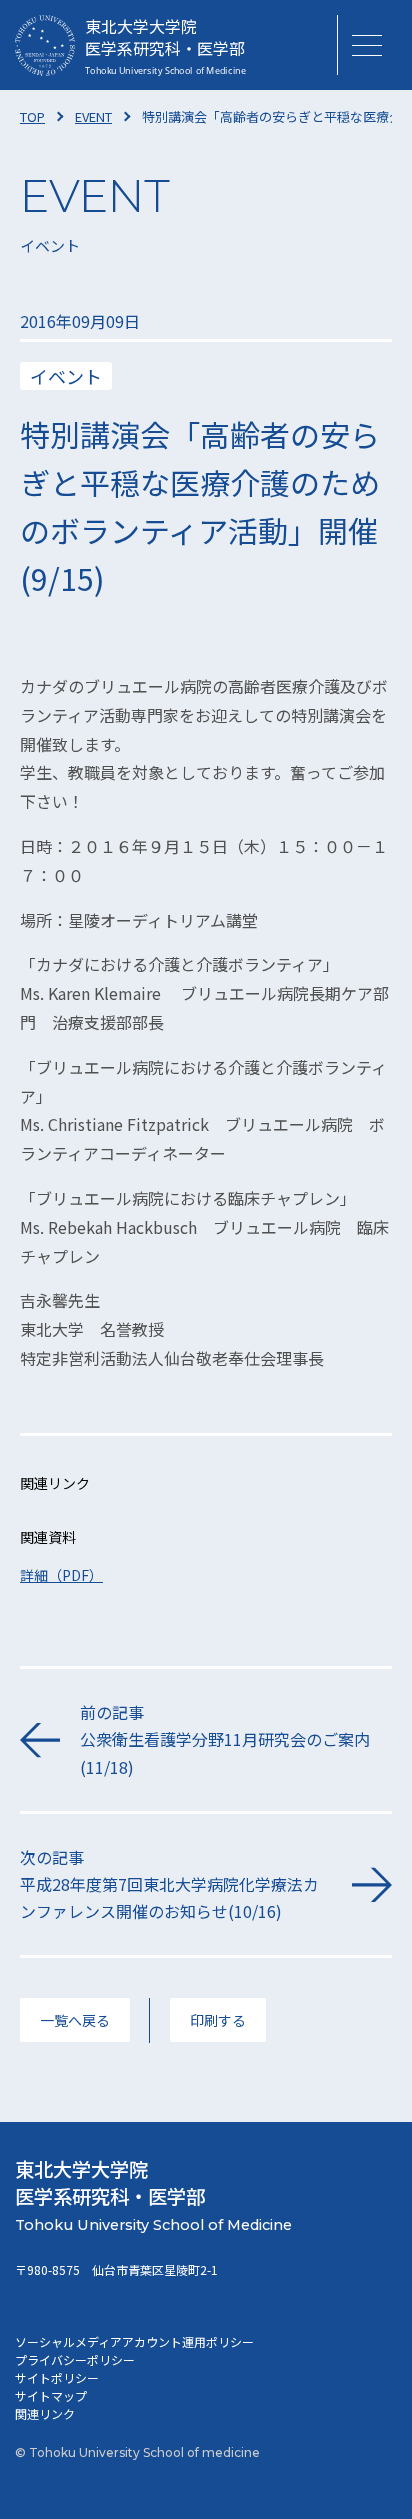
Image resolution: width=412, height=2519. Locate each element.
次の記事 (169, 1884)
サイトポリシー (57, 2377)
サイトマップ (51, 2395)
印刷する (218, 2020)
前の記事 (225, 1739)
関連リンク (45, 2413)
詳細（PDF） (61, 1575)
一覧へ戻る (75, 2020)
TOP (32, 116)
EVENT (93, 116)
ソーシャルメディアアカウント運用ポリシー (134, 2341)
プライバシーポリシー (75, 2359)
